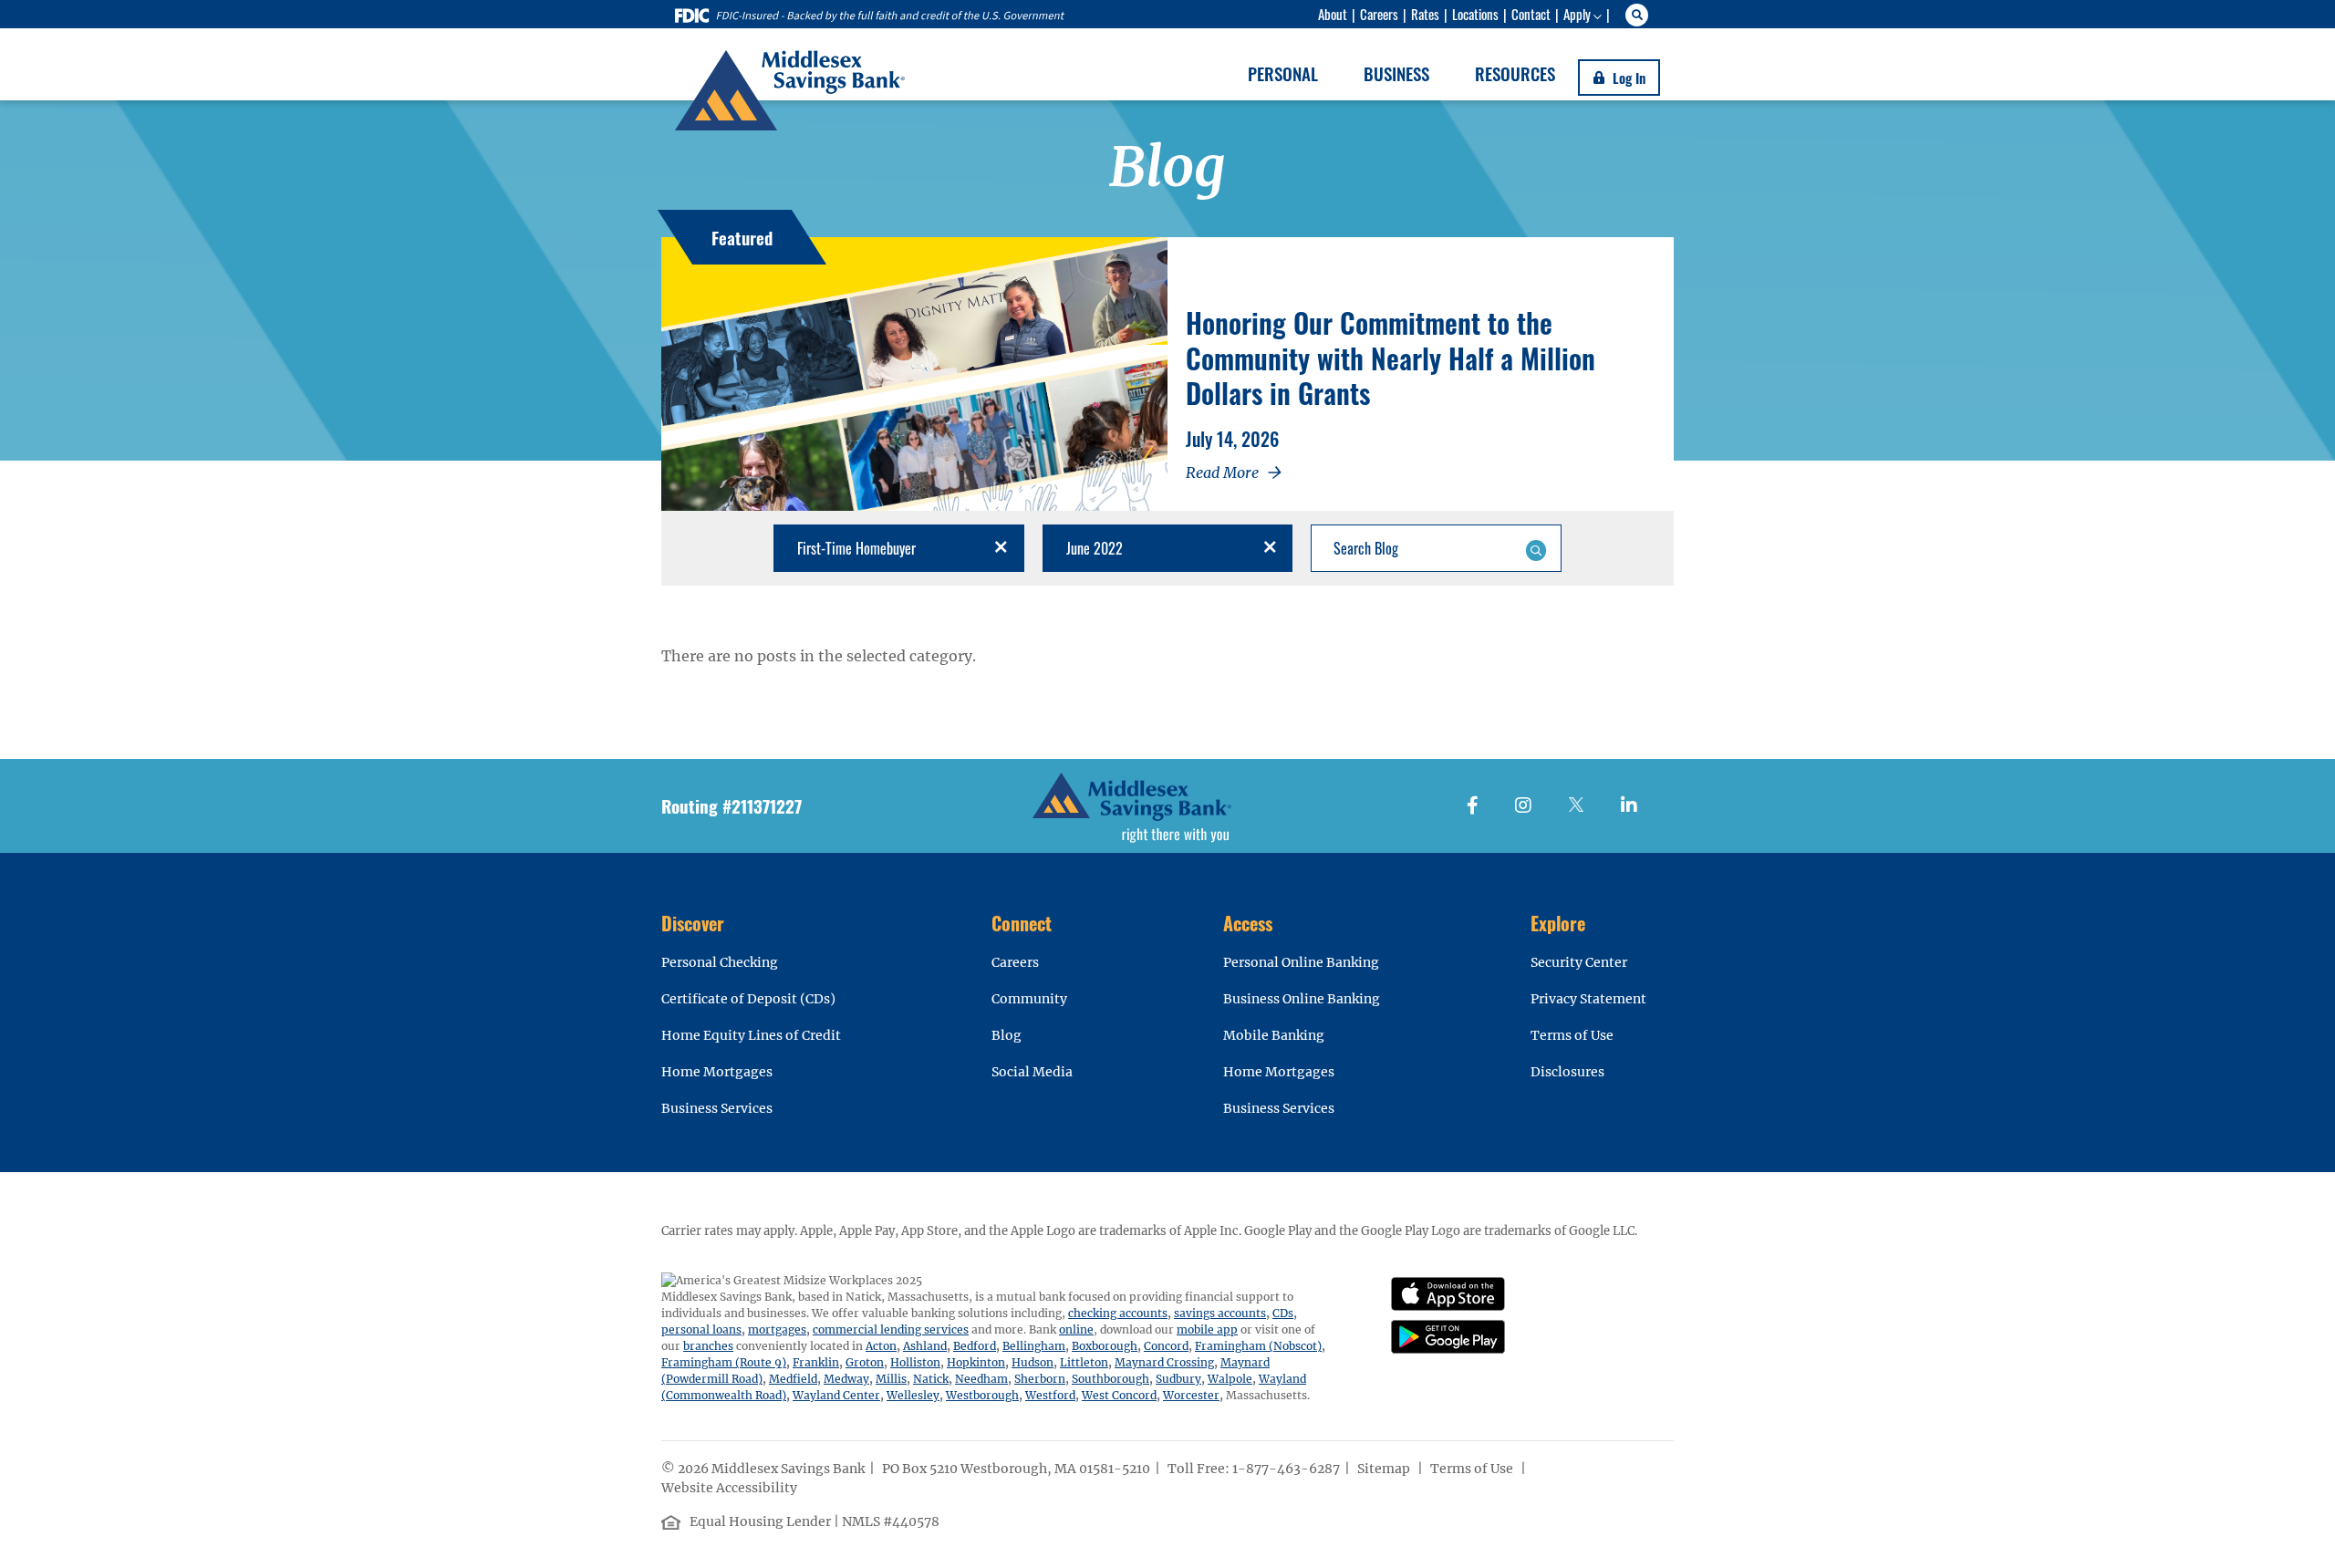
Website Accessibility (731, 1488)
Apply (1577, 14)
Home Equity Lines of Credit (751, 1035)
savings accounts (1220, 1313)
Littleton (1084, 1362)
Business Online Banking (1302, 999)
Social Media (1032, 1072)
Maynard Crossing (1164, 1362)
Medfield (793, 1379)
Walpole (1230, 1379)
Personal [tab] (1283, 73)
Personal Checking (720, 962)
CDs (1283, 1313)
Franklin (816, 1362)
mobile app (1207, 1329)
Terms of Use (1572, 1035)
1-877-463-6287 (1286, 1469)
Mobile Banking (1274, 1035)
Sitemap (1385, 1469)
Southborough (1110, 1379)
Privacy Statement (1588, 999)
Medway (846, 1379)
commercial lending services (891, 1329)
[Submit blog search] (1536, 548)
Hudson (1033, 1362)
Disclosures (1567, 1072)
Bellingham (1034, 1346)
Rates (1425, 14)
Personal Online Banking (1301, 962)
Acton (881, 1346)
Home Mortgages (717, 1072)
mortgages (777, 1329)
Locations (1475, 14)
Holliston (915, 1362)
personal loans (701, 1329)
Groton (865, 1362)
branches (708, 1346)
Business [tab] (1396, 73)
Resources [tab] (1515, 73)
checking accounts (1118, 1313)
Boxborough (1105, 1346)
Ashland (925, 1346)
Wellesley (913, 1395)
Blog (1007, 1035)
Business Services (717, 1108)
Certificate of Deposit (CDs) (748, 999)
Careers (1379, 14)
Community (1029, 999)
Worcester (1191, 1395)
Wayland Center (836, 1395)
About (1333, 14)
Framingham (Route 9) (724, 1362)
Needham (981, 1379)
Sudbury (1178, 1379)
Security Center (1579, 962)
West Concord (1119, 1395)
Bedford (975, 1346)
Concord (1166, 1346)
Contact (1531, 14)
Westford (1050, 1395)
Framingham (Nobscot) (1258, 1346)
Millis (891, 1379)
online (1076, 1329)
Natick (931, 1379)
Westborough (982, 1395)
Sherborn (1040, 1379)
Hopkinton (976, 1362)
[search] (1640, 15)
